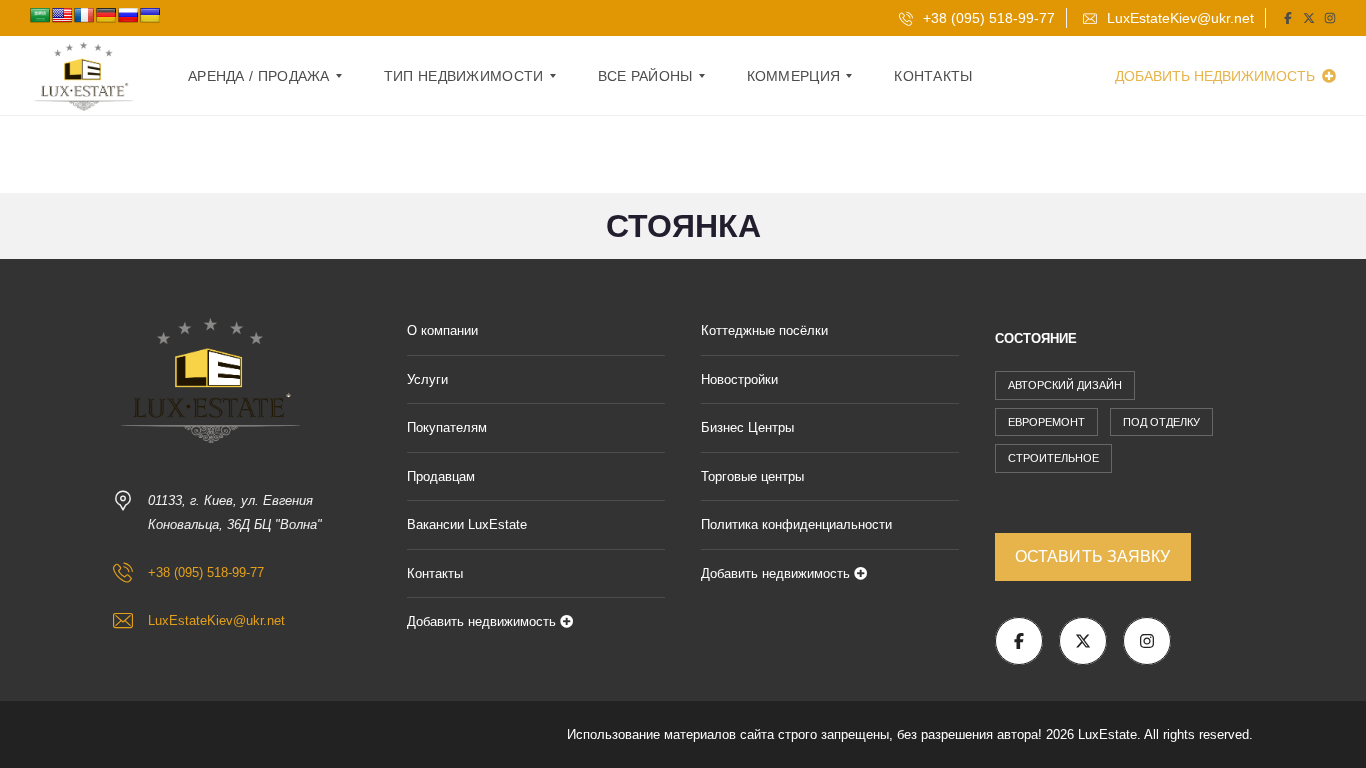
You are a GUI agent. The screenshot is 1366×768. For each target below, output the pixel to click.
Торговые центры (752, 476)
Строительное (1053, 458)
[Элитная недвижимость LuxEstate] (85, 76)
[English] (62, 15)
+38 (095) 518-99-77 (987, 18)
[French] (84, 15)
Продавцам (441, 476)
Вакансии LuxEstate (467, 524)
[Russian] (128, 15)
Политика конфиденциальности (796, 524)
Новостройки (739, 379)
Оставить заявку (1093, 556)
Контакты (435, 573)
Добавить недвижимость (1217, 76)
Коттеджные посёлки (764, 330)
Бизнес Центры (747, 427)
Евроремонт (1046, 422)
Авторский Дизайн (1065, 385)
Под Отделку (1161, 422)
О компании (442, 330)
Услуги (427, 379)
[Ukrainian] (150, 15)
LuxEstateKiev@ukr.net (1178, 18)
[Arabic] (40, 15)
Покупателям (447, 427)
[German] (106, 15)
